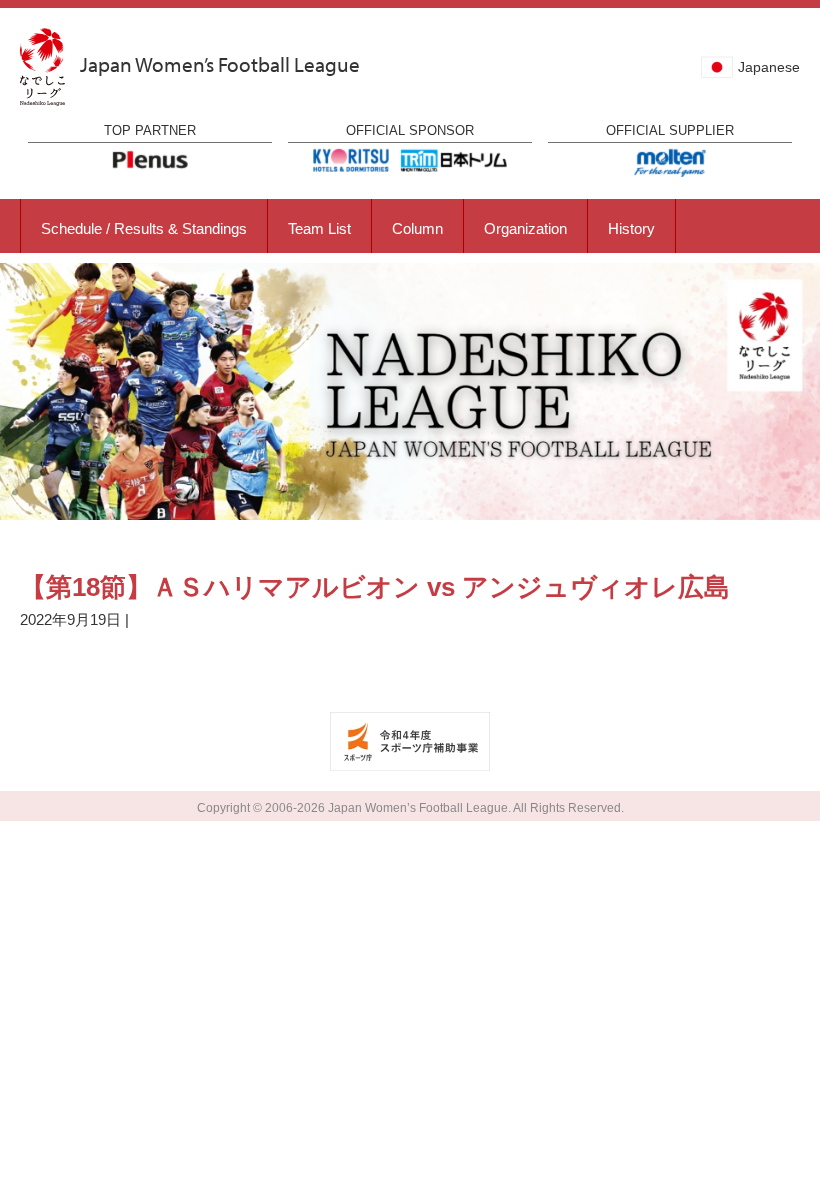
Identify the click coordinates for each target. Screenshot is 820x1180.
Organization (525, 228)
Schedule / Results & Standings (144, 228)
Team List (319, 228)
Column (417, 228)
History (631, 228)
